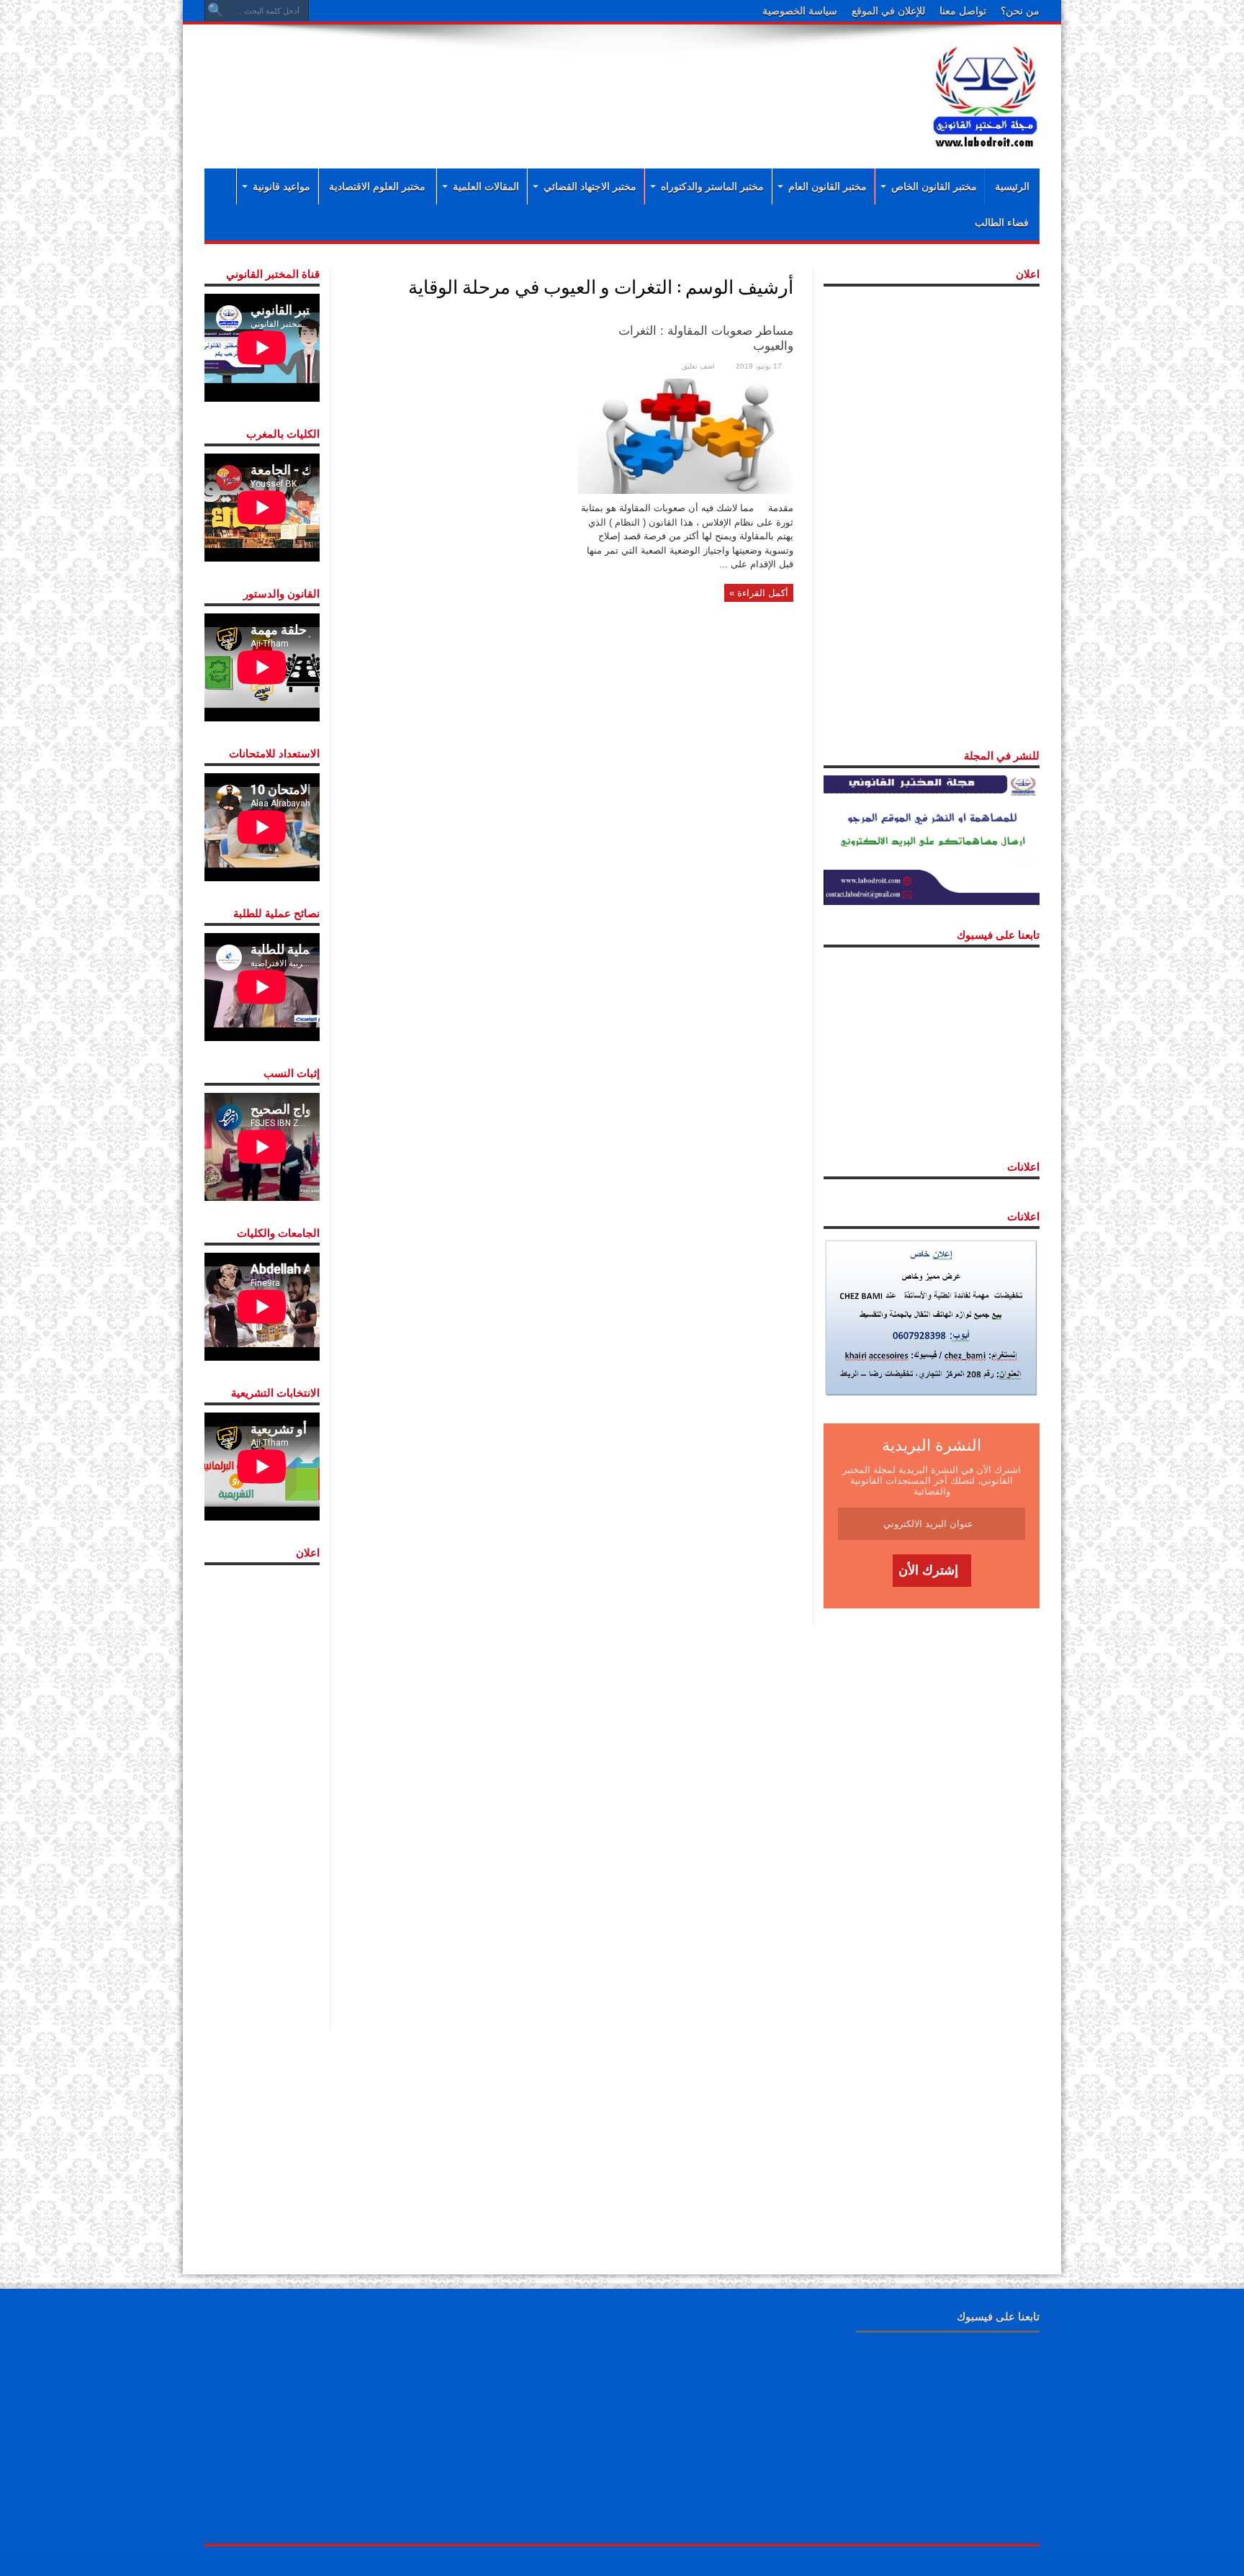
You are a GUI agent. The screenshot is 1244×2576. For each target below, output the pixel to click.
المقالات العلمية (486, 186)
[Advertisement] (528, 81)
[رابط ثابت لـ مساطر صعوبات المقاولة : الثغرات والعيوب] (685, 435)
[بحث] (215, 11)
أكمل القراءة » (759, 593)
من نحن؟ (1020, 11)
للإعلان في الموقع (888, 11)
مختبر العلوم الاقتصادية (377, 186)
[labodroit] (986, 94)
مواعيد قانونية (281, 186)
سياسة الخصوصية (800, 11)
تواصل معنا (963, 11)
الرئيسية (1012, 186)
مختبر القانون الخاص (934, 186)
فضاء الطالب (1002, 222)
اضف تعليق (698, 366)
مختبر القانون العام (828, 186)
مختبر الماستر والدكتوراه (712, 186)
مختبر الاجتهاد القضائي (590, 186)
